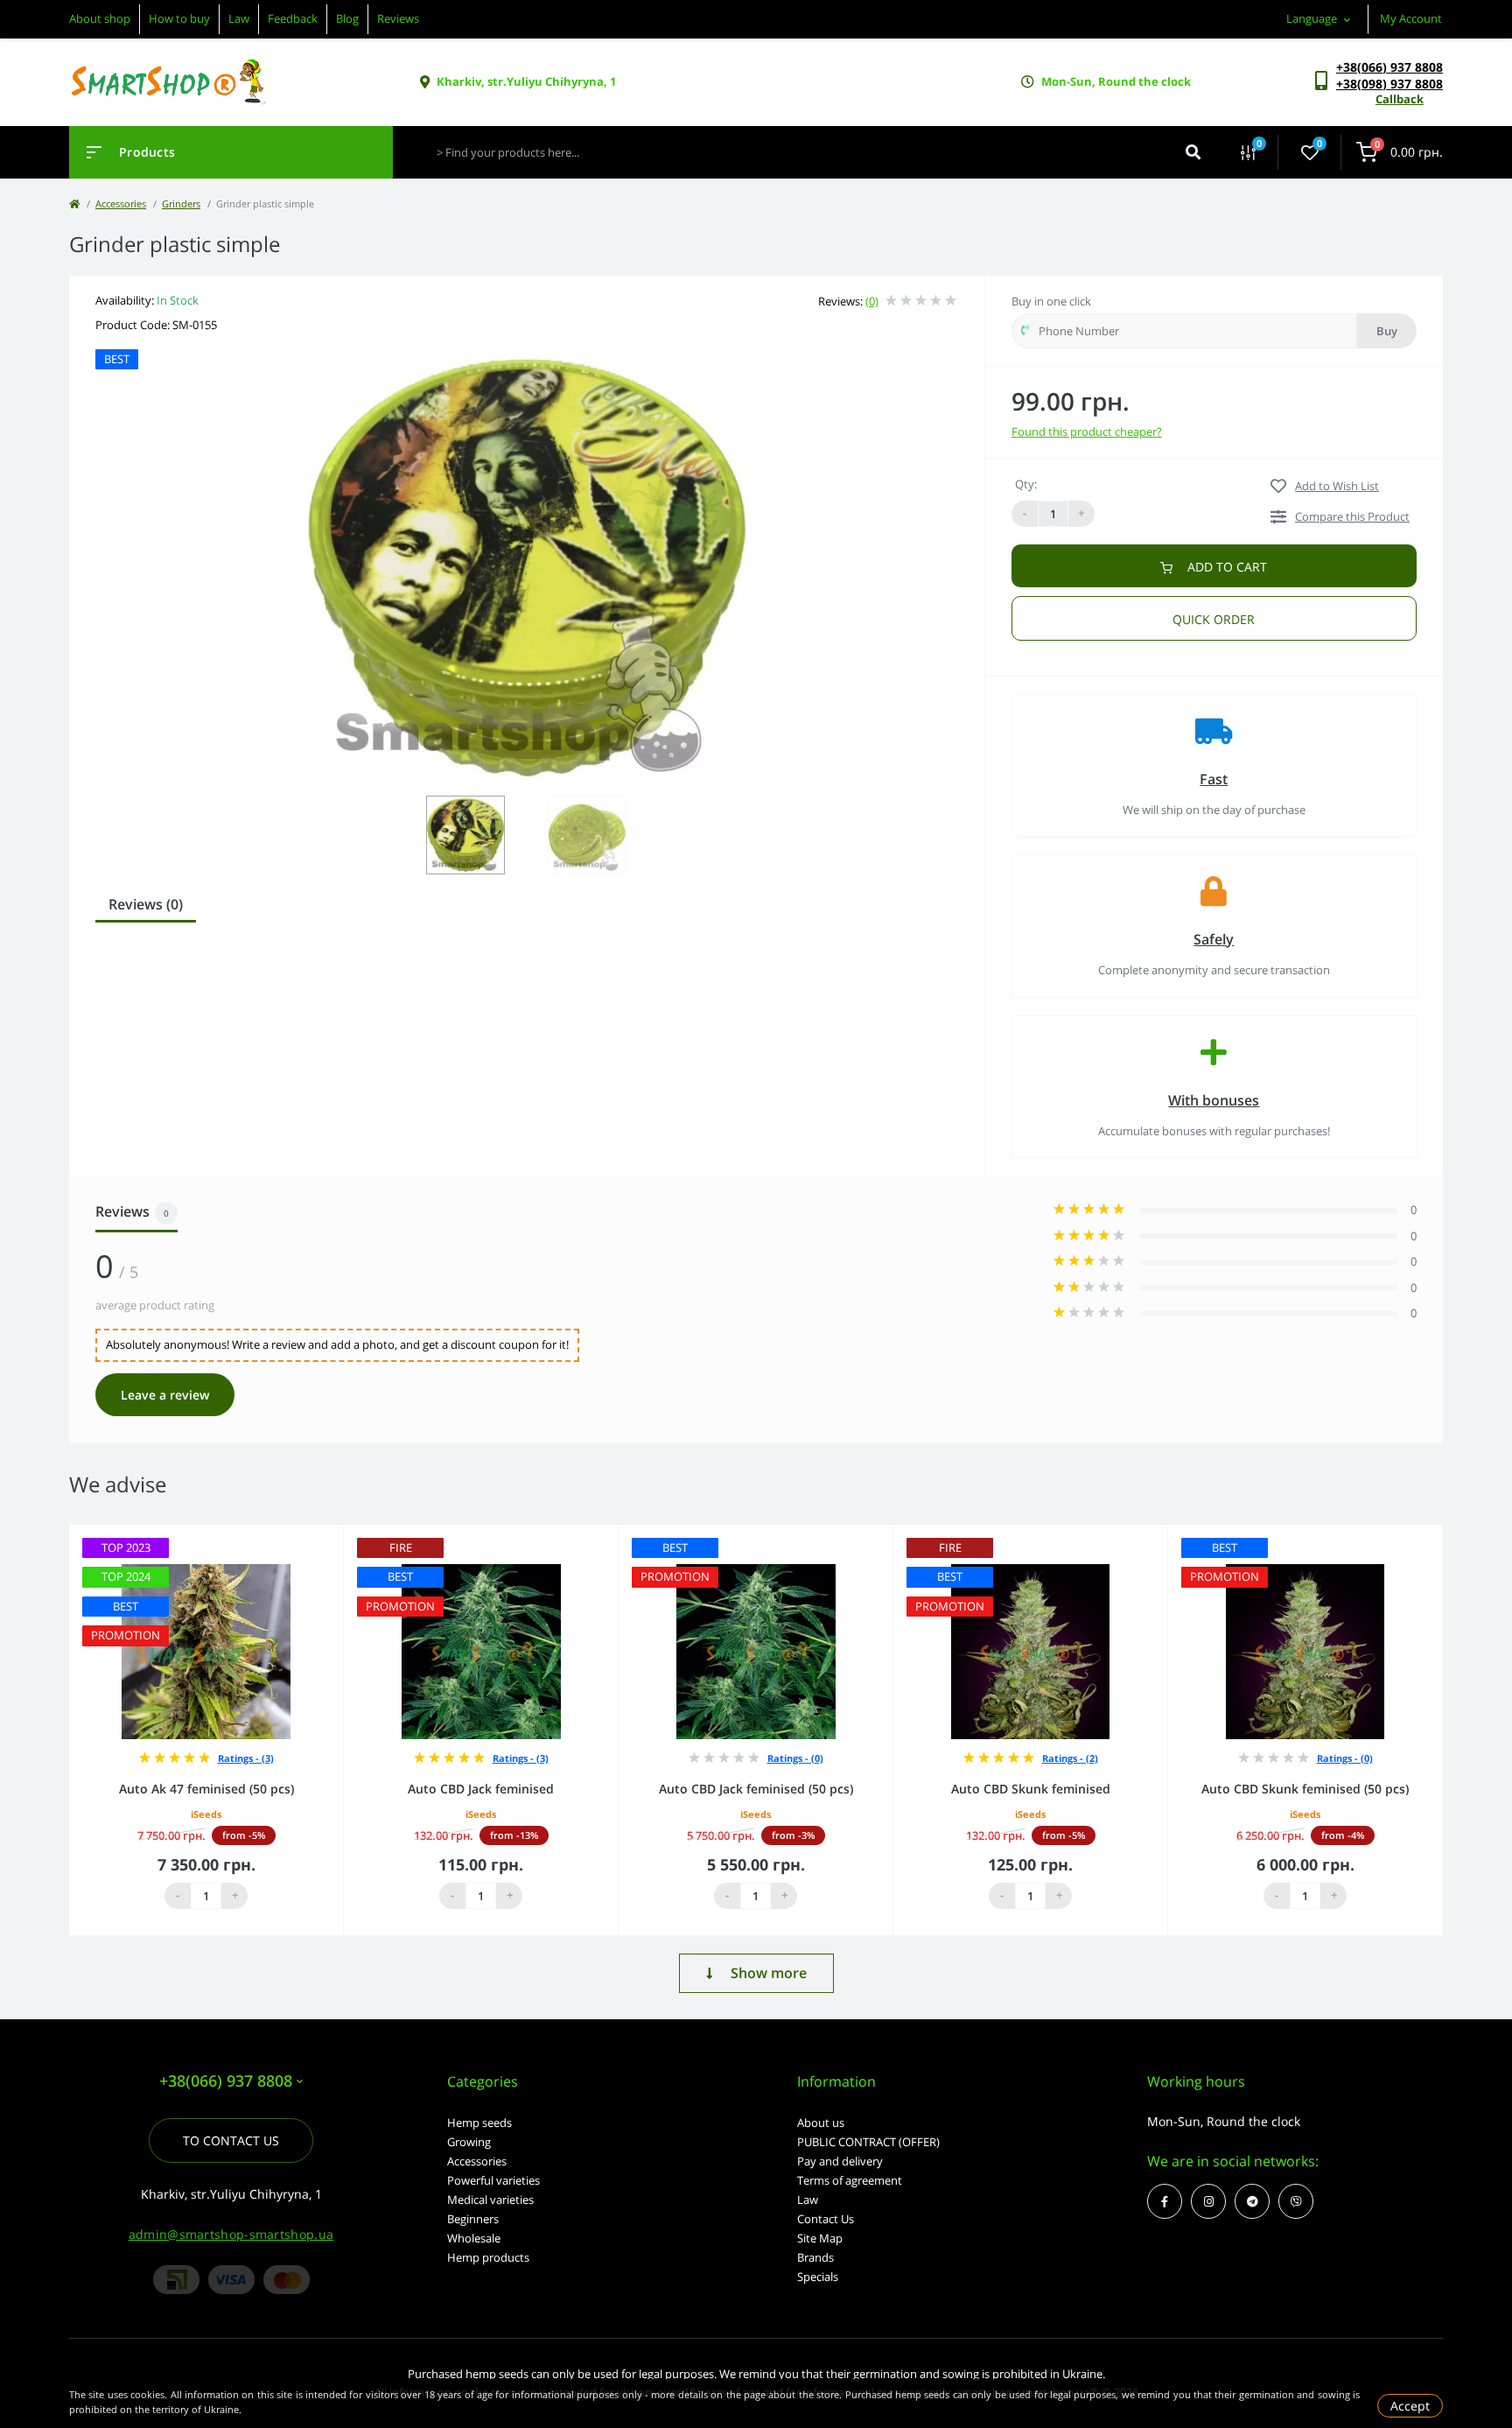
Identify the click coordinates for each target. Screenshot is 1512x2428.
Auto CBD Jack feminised (481, 1789)
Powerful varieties (493, 2180)
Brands (815, 2257)
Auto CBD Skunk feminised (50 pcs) (1305, 1789)
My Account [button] (1411, 18)
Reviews (398, 18)
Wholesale (474, 2238)
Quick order (1214, 619)
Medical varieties (490, 2200)
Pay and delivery (840, 2161)
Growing (469, 2142)
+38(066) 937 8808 (1389, 67)
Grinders (181, 204)
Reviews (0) (146, 904)
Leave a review (165, 1395)
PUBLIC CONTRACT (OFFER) (868, 2142)
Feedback (293, 18)
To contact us (231, 2140)
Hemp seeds (479, 2123)
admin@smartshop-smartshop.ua (231, 2234)
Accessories (121, 204)
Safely (1214, 939)
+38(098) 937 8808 (1389, 84)
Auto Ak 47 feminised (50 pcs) (206, 1789)
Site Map (820, 2238)
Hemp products (488, 2257)
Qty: (1026, 484)
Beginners (473, 2219)
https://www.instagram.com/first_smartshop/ (1208, 2201)
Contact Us (826, 2219)
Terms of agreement (850, 2180)
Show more (769, 1973)
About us (821, 2123)
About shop (100, 18)
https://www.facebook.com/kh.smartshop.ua (1165, 2201)
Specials (818, 2277)
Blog (347, 18)
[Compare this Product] (311, 1537)
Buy (1387, 331)
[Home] (74, 204)
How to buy (179, 18)
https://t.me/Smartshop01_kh (1252, 2201)
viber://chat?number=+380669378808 (1296, 2201)
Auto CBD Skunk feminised (1031, 1789)
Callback (1400, 99)
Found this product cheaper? (1087, 432)
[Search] (1193, 152)
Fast (1214, 779)
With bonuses (1214, 1100)
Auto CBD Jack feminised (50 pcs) (756, 1789)
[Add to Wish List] (335, 1537)
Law (239, 18)
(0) (872, 301)
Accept (1410, 2406)
